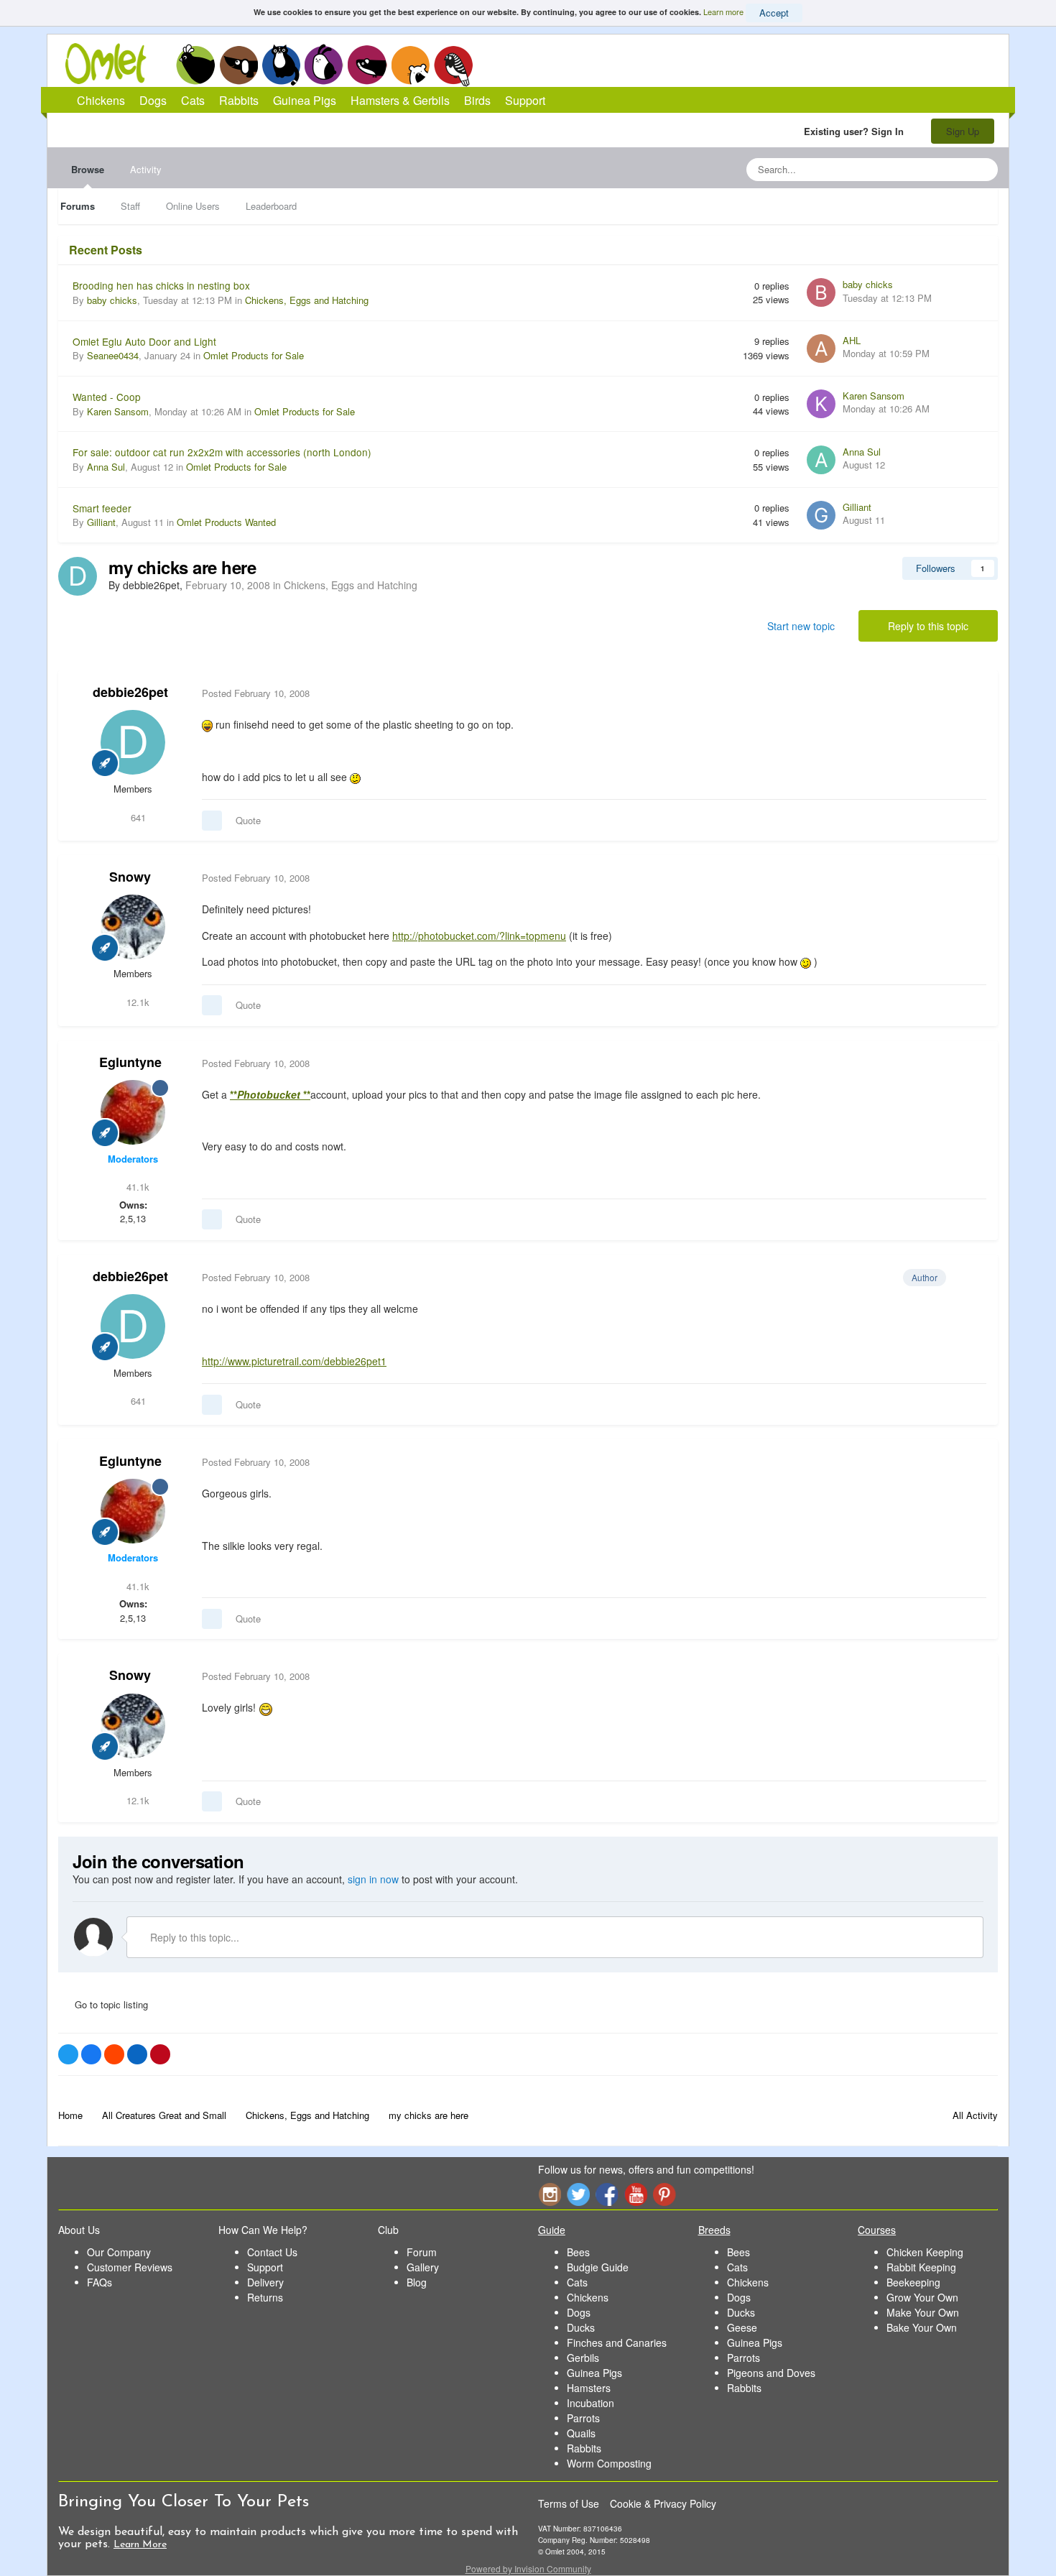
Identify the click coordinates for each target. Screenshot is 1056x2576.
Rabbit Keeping (921, 2267)
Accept (774, 13)
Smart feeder (102, 508)
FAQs (99, 2282)
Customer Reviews (130, 2267)
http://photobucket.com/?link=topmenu (479, 936)
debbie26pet (130, 692)
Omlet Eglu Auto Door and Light (144, 341)
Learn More (140, 2545)
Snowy (130, 877)
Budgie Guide (598, 2267)
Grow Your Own (922, 2297)
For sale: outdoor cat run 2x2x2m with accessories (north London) (222, 452)
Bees (578, 2252)
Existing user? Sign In (857, 131)
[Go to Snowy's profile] (133, 927)
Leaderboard (271, 206)
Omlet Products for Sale (254, 355)
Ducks (581, 2327)
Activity (146, 169)
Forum (422, 2252)
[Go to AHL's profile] (821, 348)
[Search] (983, 170)
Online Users (193, 206)
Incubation (590, 2403)
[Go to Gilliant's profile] (821, 515)
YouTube (636, 2194)
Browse (88, 169)
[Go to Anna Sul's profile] (821, 460)
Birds (453, 65)
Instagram (550, 2194)
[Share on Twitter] (68, 2054)
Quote (248, 820)
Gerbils (583, 2358)
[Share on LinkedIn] (137, 2054)
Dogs (238, 65)
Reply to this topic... (193, 1937)
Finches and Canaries (617, 2342)
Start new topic (801, 626)
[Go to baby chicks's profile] (821, 292)
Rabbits (324, 65)
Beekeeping (913, 2282)
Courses (877, 2230)
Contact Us (272, 2252)
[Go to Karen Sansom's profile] (821, 404)
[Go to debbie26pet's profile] (78, 576)
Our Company (119, 2252)
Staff (130, 206)
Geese (742, 2327)
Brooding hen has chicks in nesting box (161, 285)
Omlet (113, 64)
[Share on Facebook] (91, 2054)
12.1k (136, 1002)
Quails (581, 2433)
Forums (78, 206)
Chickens (195, 65)
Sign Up (963, 131)
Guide (552, 2230)
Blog (417, 2282)
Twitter (578, 2194)
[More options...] (972, 693)
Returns (265, 2297)
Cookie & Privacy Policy (663, 2503)
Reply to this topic (928, 626)
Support (525, 100)
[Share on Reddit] (114, 2054)
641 (137, 817)
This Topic (928, 169)
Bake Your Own (922, 2327)
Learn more (723, 11)
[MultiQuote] (212, 821)
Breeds (714, 2230)
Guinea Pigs (367, 65)
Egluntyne (130, 1062)
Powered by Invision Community (528, 2568)
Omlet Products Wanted (226, 522)
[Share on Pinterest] (160, 2054)
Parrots (583, 2418)
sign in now (373, 1879)
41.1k (136, 1187)
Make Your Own (923, 2312)
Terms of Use (569, 2503)
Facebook (607, 2194)
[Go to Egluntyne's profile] (133, 1112)
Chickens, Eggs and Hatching (307, 300)
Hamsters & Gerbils (400, 100)
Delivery (265, 2282)
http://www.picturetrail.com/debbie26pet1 (294, 1361)
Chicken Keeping (925, 2252)
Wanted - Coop (107, 397)
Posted (256, 693)
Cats (281, 65)
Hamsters (589, 2388)
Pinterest (664, 2194)
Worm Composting (609, 2463)
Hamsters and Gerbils (411, 65)
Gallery (423, 2267)
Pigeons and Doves (771, 2373)
